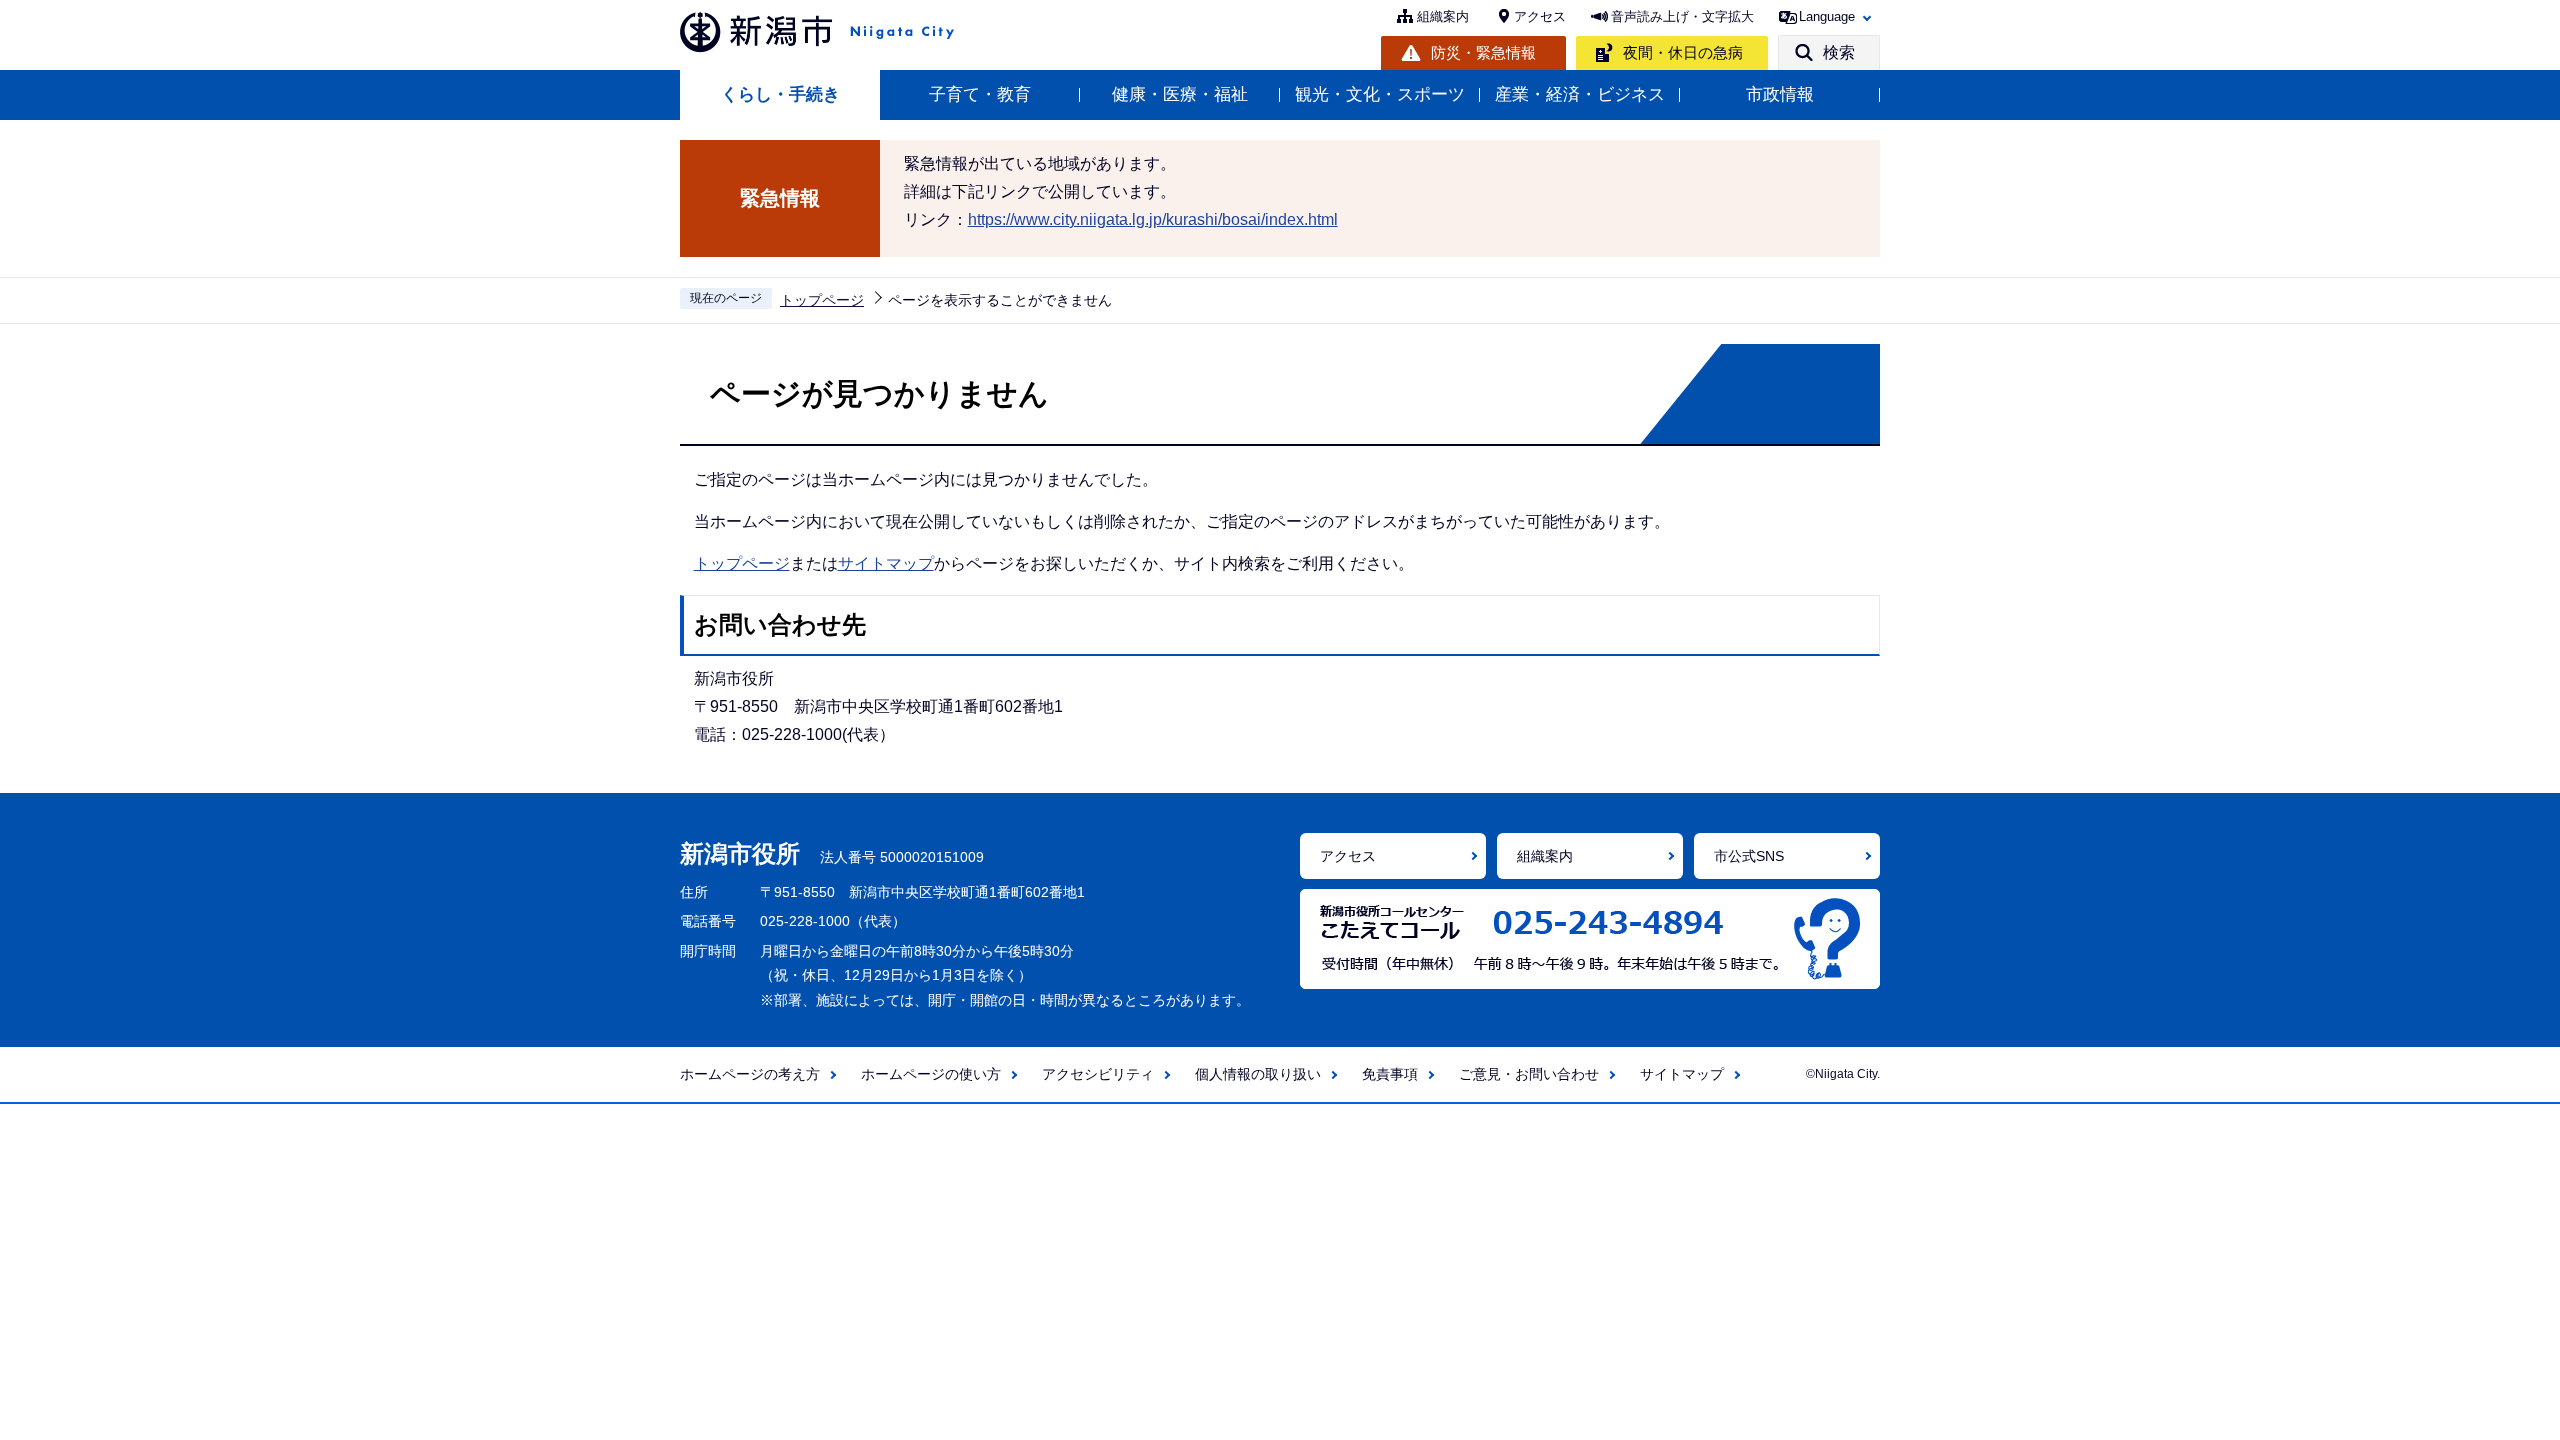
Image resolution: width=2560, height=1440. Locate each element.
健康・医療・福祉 (1180, 94)
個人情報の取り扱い (1258, 1074)
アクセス (1540, 16)
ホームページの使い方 (931, 1074)
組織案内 (1443, 16)
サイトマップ (886, 563)
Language (1827, 16)
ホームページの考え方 (750, 1074)
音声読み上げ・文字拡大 (1682, 16)
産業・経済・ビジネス (1580, 94)
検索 (1839, 52)
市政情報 (1780, 94)
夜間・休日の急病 (1683, 52)
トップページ (822, 300)
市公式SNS (1749, 856)
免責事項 (1390, 1074)
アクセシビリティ (1098, 1074)
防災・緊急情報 (1483, 52)
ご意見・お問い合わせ (1529, 1074)
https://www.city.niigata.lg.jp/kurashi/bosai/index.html (1153, 219)
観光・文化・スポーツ (1380, 94)
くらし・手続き (780, 94)
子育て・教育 (980, 94)
